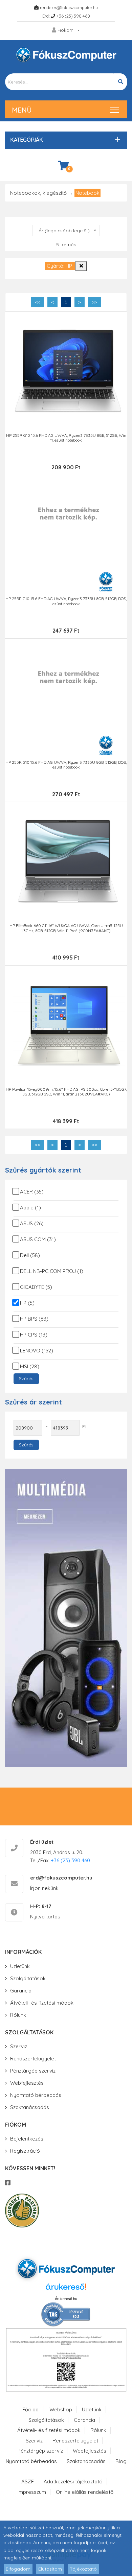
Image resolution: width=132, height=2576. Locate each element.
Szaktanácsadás (30, 2107)
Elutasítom (50, 2569)
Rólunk (18, 2015)
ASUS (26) (32, 1223)
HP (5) (27, 1303)
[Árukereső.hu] (66, 2289)
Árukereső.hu (66, 2299)
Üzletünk (20, 1966)
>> (94, 302)
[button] (64, 140)
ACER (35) (32, 1192)
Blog (121, 2461)
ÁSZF (28, 2482)
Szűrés (26, 1378)
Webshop (61, 2409)
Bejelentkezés (27, 2139)
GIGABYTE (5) (36, 1287)
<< (38, 302)
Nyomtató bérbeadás (36, 2095)
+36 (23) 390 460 (73, 16)
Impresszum (32, 2492)
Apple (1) (30, 1208)
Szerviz (19, 2046)
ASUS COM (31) (38, 1239)
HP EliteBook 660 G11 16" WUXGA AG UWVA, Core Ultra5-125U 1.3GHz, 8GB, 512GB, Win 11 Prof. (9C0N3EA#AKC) (66, 928)
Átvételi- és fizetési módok (42, 2003)
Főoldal (31, 2409)
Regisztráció (25, 2151)
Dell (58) (30, 1255)
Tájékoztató (83, 2569)
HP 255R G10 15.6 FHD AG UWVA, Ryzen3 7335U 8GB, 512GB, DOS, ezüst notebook (66, 601)
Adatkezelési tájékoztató (73, 2482)
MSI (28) (30, 1366)
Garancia (21, 1991)
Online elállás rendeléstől (85, 2492)
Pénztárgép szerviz (33, 2071)
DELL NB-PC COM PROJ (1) (52, 1271)
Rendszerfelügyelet (33, 2059)
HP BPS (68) (34, 1319)
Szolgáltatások (28, 1978)
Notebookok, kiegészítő (38, 193)
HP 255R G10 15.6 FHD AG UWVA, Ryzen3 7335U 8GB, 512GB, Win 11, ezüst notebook (66, 438)
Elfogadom (18, 2569)
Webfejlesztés (27, 2083)
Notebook (87, 193)
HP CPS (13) (34, 1335)
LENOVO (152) (37, 1351)
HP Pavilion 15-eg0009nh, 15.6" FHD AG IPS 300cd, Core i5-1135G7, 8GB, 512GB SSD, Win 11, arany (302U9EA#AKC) (66, 1092)
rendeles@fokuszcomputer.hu (69, 7)
